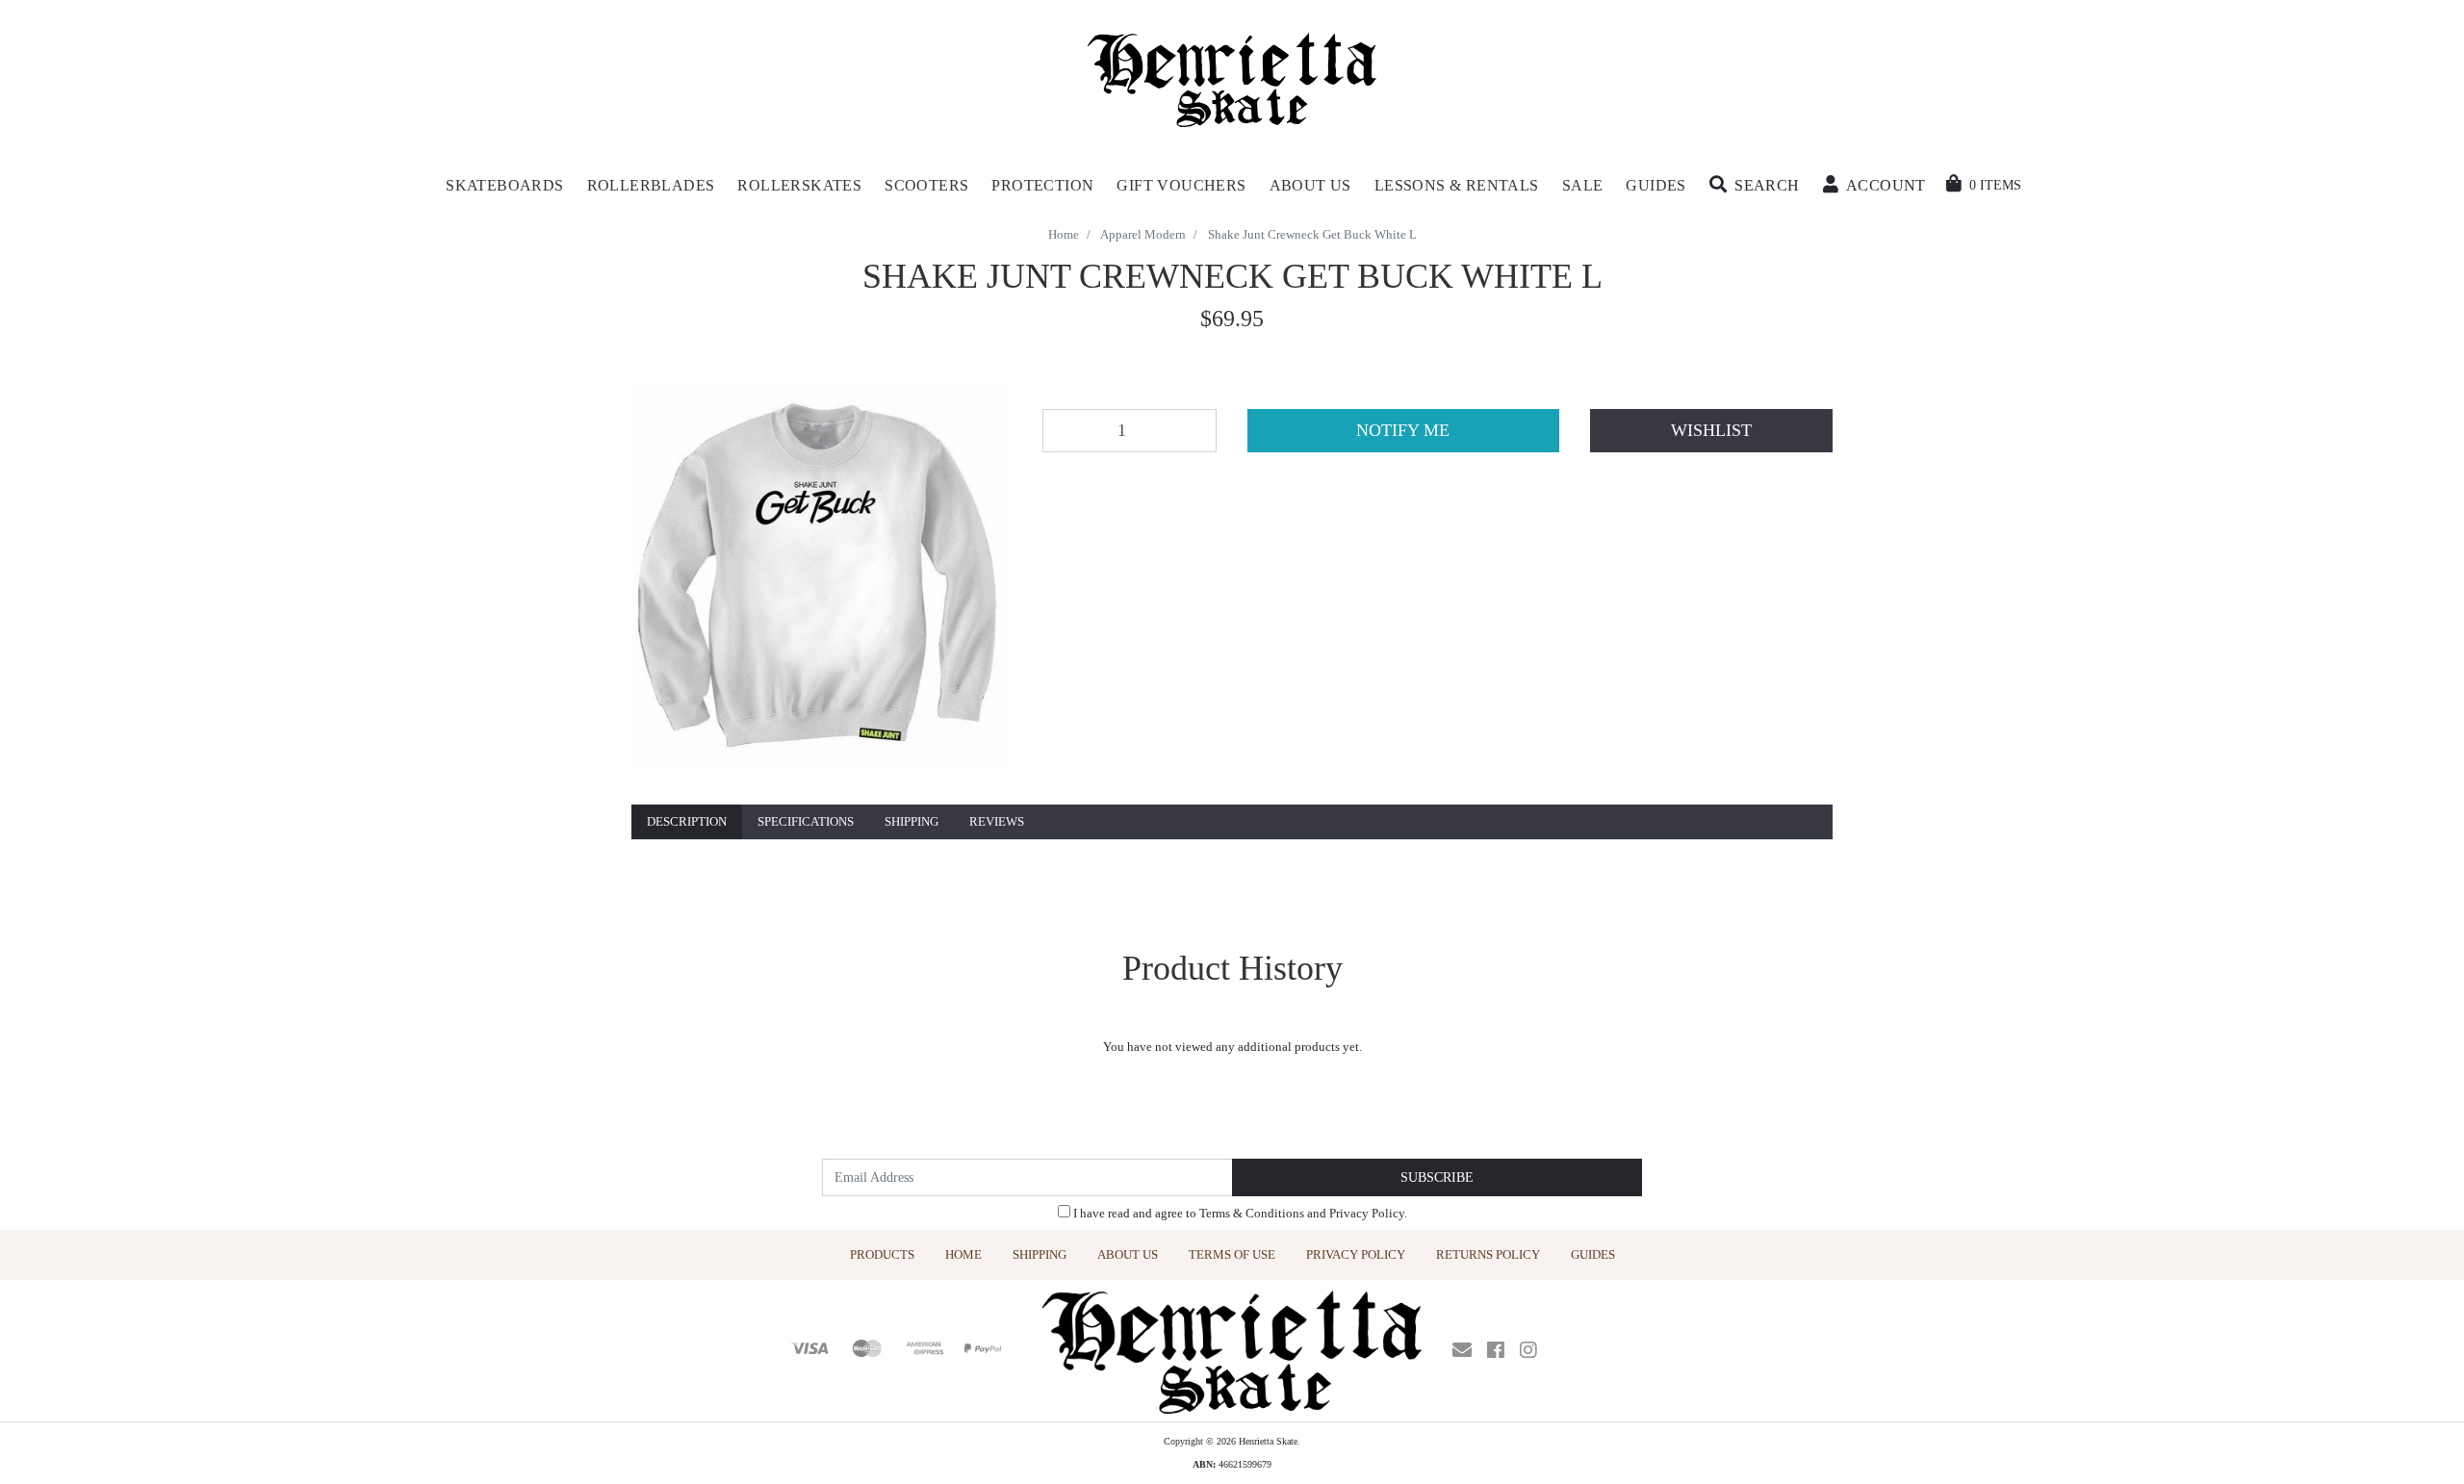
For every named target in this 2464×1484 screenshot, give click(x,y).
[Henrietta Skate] (1232, 77)
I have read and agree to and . (1239, 1213)
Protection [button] (1042, 185)
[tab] (687, 822)
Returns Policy (1488, 1254)
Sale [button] (1583, 185)
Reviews (997, 821)
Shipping (911, 821)
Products (882, 1254)
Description (687, 821)
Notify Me (1403, 430)
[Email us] (1462, 1350)
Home (963, 1254)
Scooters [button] (926, 185)
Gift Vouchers (1181, 185)
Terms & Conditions (1252, 1213)
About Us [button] (1310, 185)
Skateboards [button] (504, 185)
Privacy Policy (1367, 1213)
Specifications (806, 821)
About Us (1128, 1254)
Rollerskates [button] (799, 185)
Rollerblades (651, 185)
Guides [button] (1655, 185)
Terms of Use (1232, 1254)
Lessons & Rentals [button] (1457, 185)
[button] (1755, 186)
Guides (1593, 1254)
